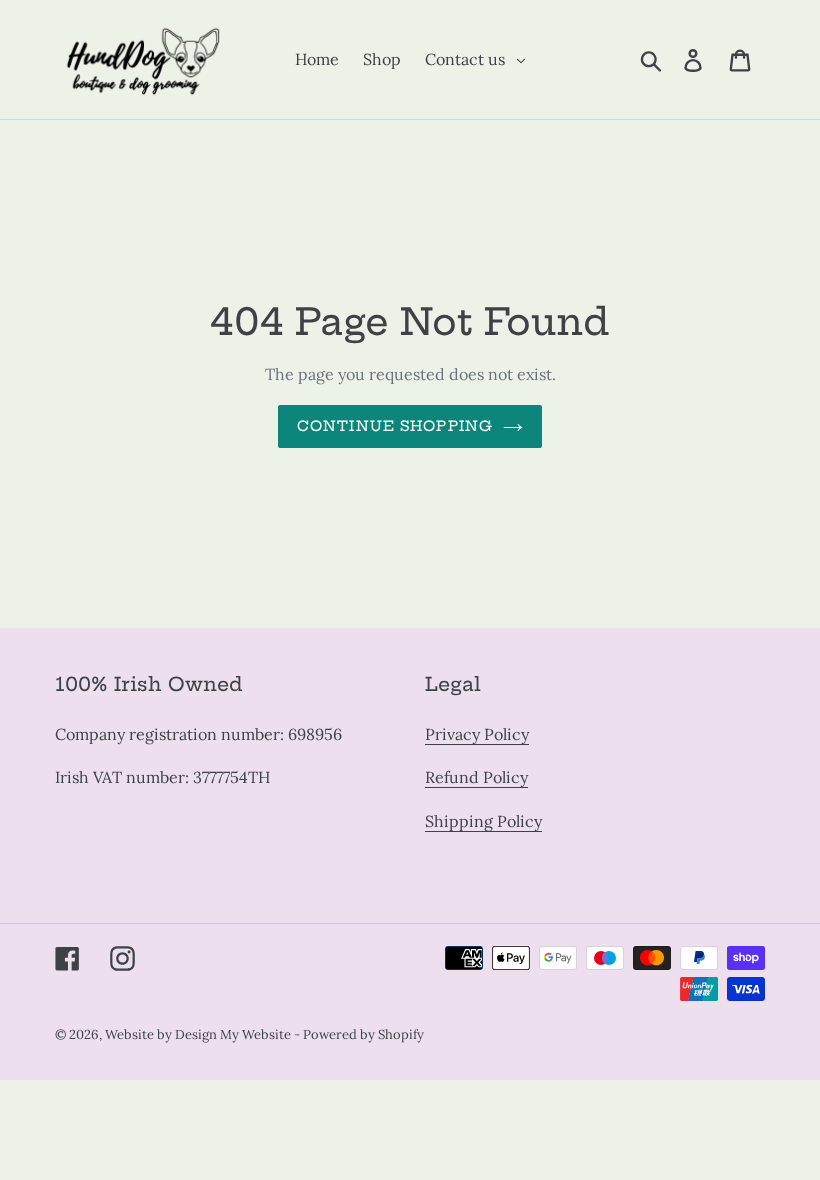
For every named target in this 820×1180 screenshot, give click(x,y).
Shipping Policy (483, 821)
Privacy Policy (477, 734)
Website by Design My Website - (204, 1034)
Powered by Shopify (363, 1034)
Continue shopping (395, 426)
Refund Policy (476, 777)
